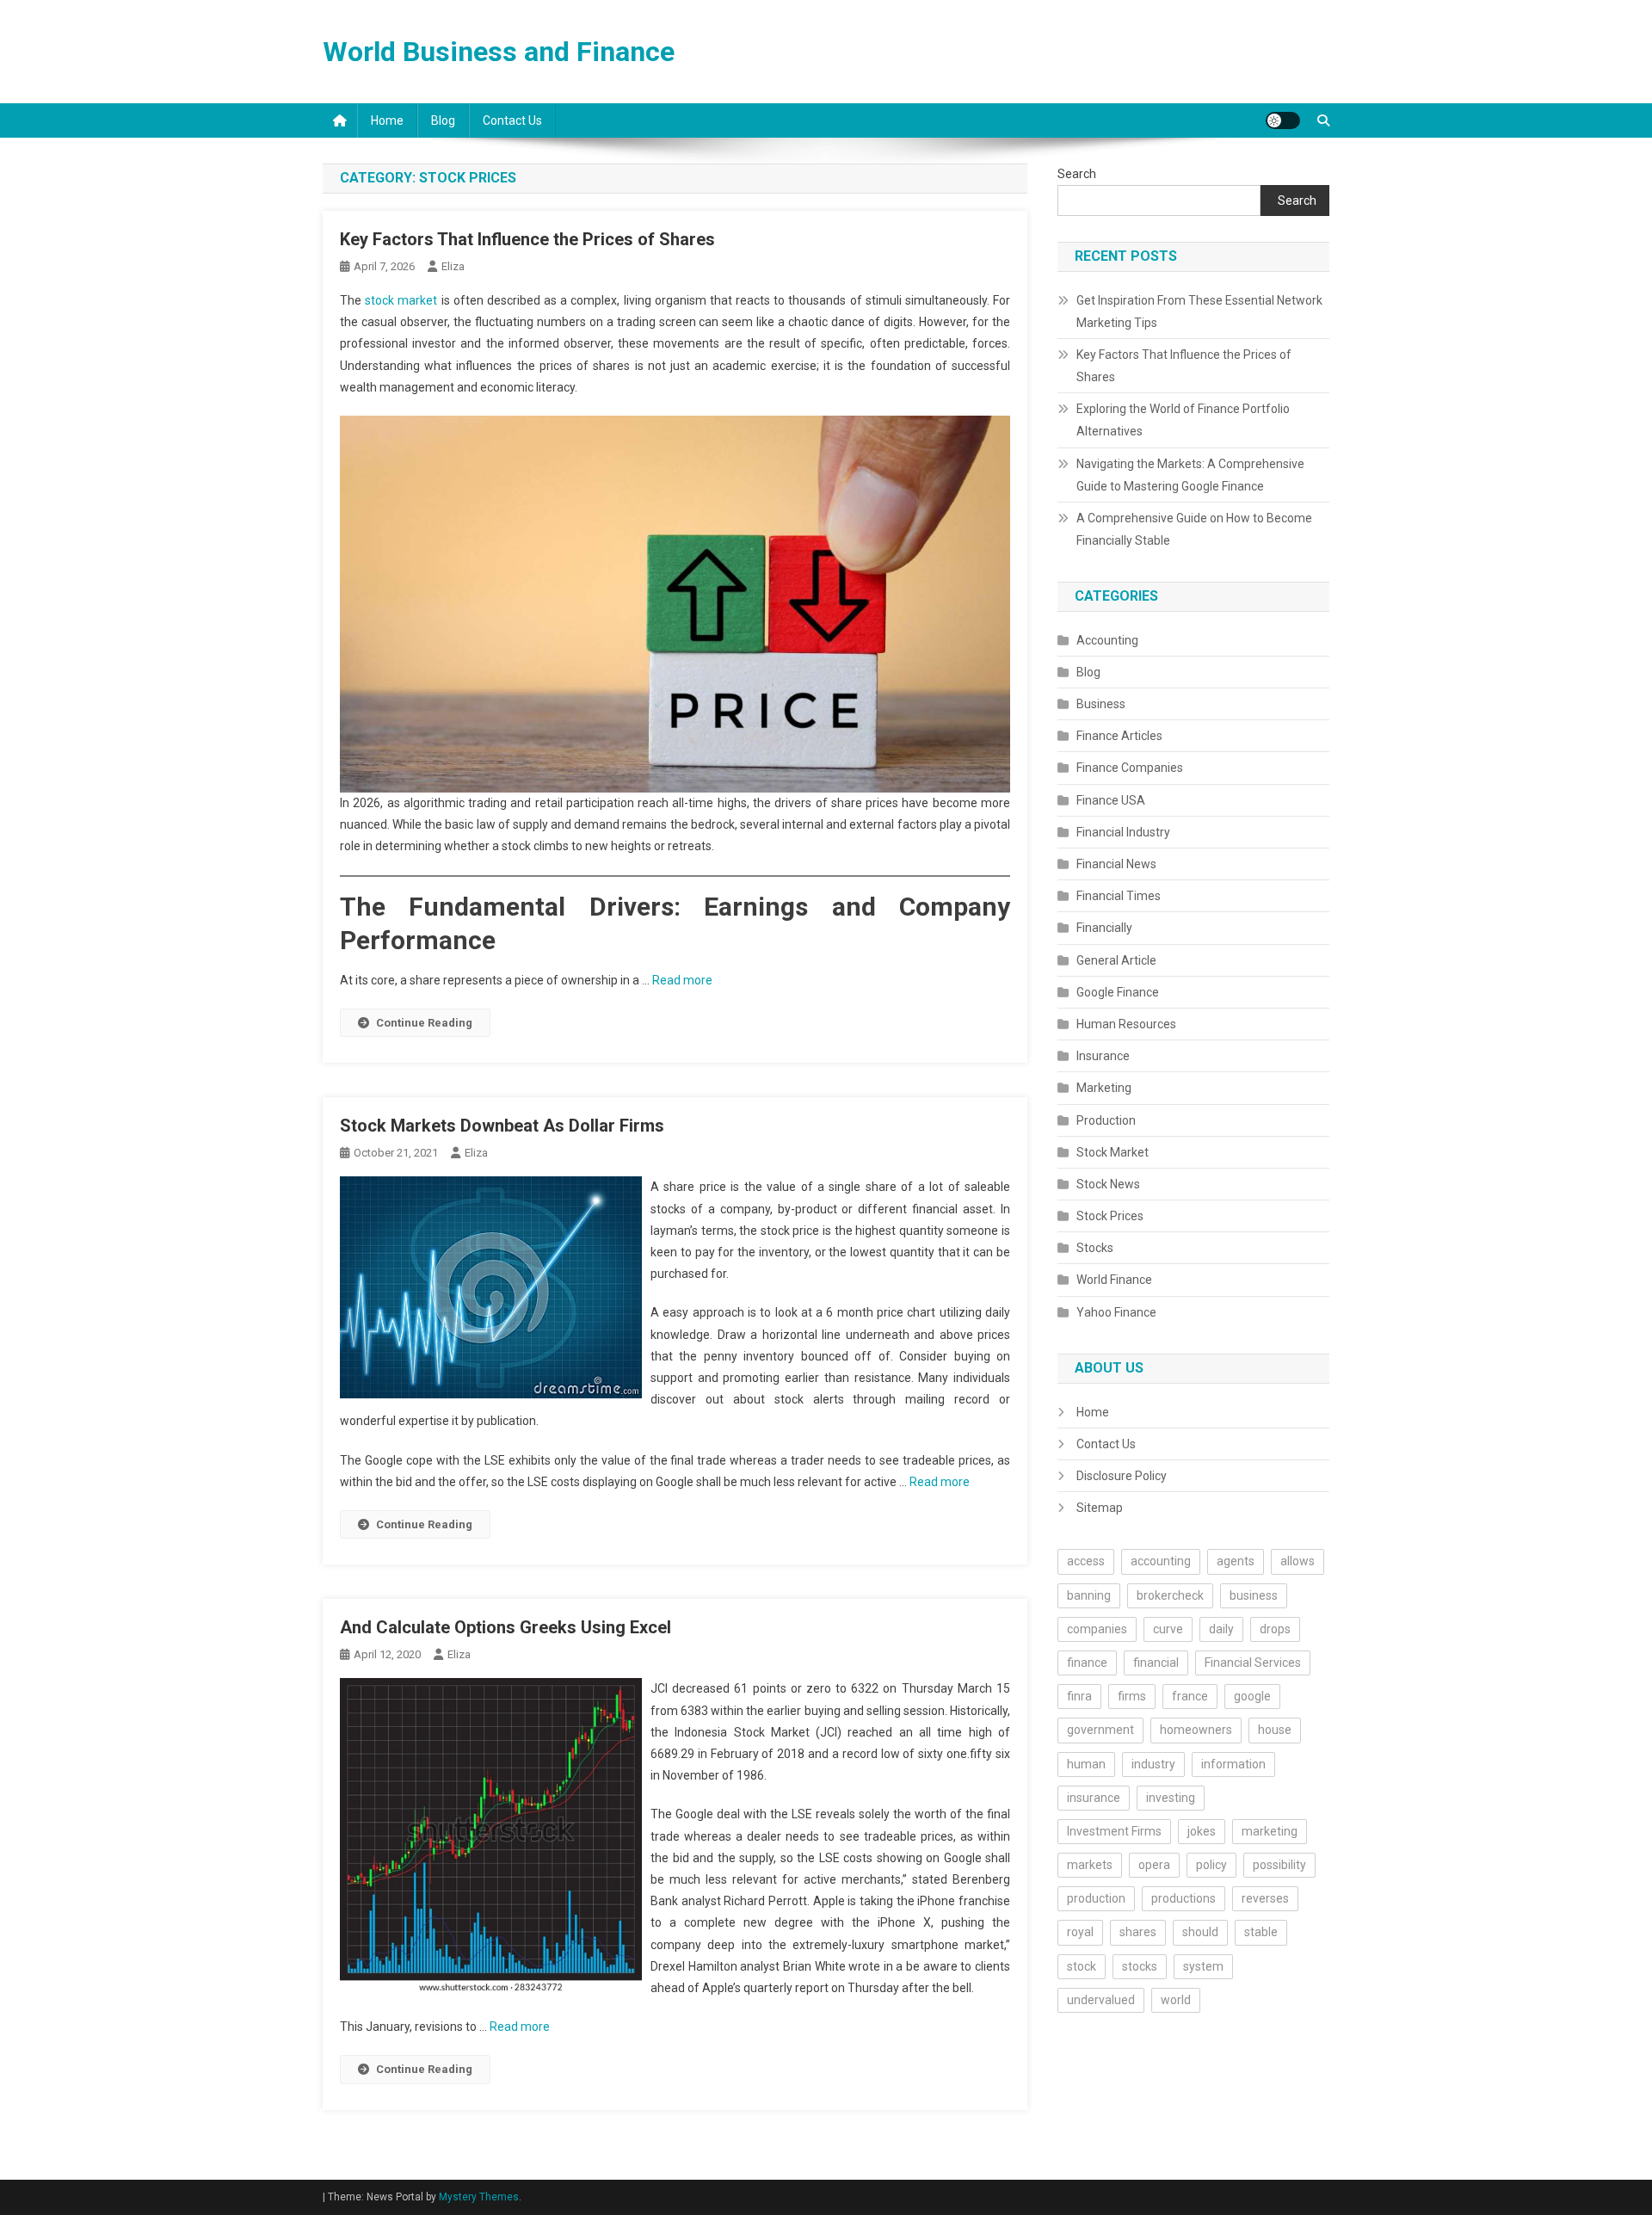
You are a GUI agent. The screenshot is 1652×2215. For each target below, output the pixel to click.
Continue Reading (424, 1023)
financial (1156, 1663)
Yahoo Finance (1116, 1312)
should (1200, 1932)
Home (387, 120)
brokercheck (1170, 1595)
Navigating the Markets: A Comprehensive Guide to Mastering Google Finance (1190, 475)
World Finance (1114, 1280)
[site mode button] (1283, 120)
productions (1184, 1898)
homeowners (1196, 1730)
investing (1171, 1798)
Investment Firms (1114, 1831)
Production (1106, 1120)
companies (1097, 1629)
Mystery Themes (479, 2197)
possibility (1279, 1865)
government (1100, 1730)
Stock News (1108, 1184)
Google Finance (1118, 992)
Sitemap (1100, 1508)
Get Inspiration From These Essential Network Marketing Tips (1199, 312)
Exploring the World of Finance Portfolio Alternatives (1183, 420)
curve (1168, 1629)
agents (1236, 1561)
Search (1077, 174)
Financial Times (1119, 896)
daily (1221, 1629)
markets (1090, 1865)
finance (1087, 1663)
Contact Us (512, 120)
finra (1079, 1696)
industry (1153, 1764)
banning (1089, 1595)
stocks (1140, 1966)
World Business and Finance (499, 52)
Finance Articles (1119, 736)
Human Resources (1126, 1024)
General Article (1116, 960)
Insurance (1103, 1056)
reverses (1265, 1898)
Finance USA (1111, 800)
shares (1138, 1932)
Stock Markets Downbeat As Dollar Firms (502, 1126)
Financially (1104, 928)
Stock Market (1113, 1152)
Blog (443, 120)
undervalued (1101, 2000)
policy (1211, 1865)
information (1233, 1764)
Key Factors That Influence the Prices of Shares (527, 239)
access (1086, 1561)
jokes (1202, 1831)
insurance (1094, 1798)
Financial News (1116, 864)
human (1086, 1764)
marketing (1270, 1831)
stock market (401, 300)
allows (1298, 1561)
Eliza (453, 266)
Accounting (1107, 640)
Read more (682, 980)
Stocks (1095, 1248)
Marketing (1104, 1088)
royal (1080, 1932)
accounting (1161, 1561)
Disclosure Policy (1122, 1476)
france (1190, 1696)
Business (1101, 704)
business (1254, 1595)
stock (1082, 1966)
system (1203, 1966)
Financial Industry (1123, 832)
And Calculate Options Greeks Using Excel (505, 1627)
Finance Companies (1130, 768)
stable (1261, 1932)
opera (1154, 1865)
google (1252, 1696)
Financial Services (1253, 1663)
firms (1132, 1696)
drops (1275, 1629)
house (1275, 1730)
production (1096, 1898)
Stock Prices (1110, 1216)
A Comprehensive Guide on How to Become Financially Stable (1194, 529)
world (1176, 2000)
